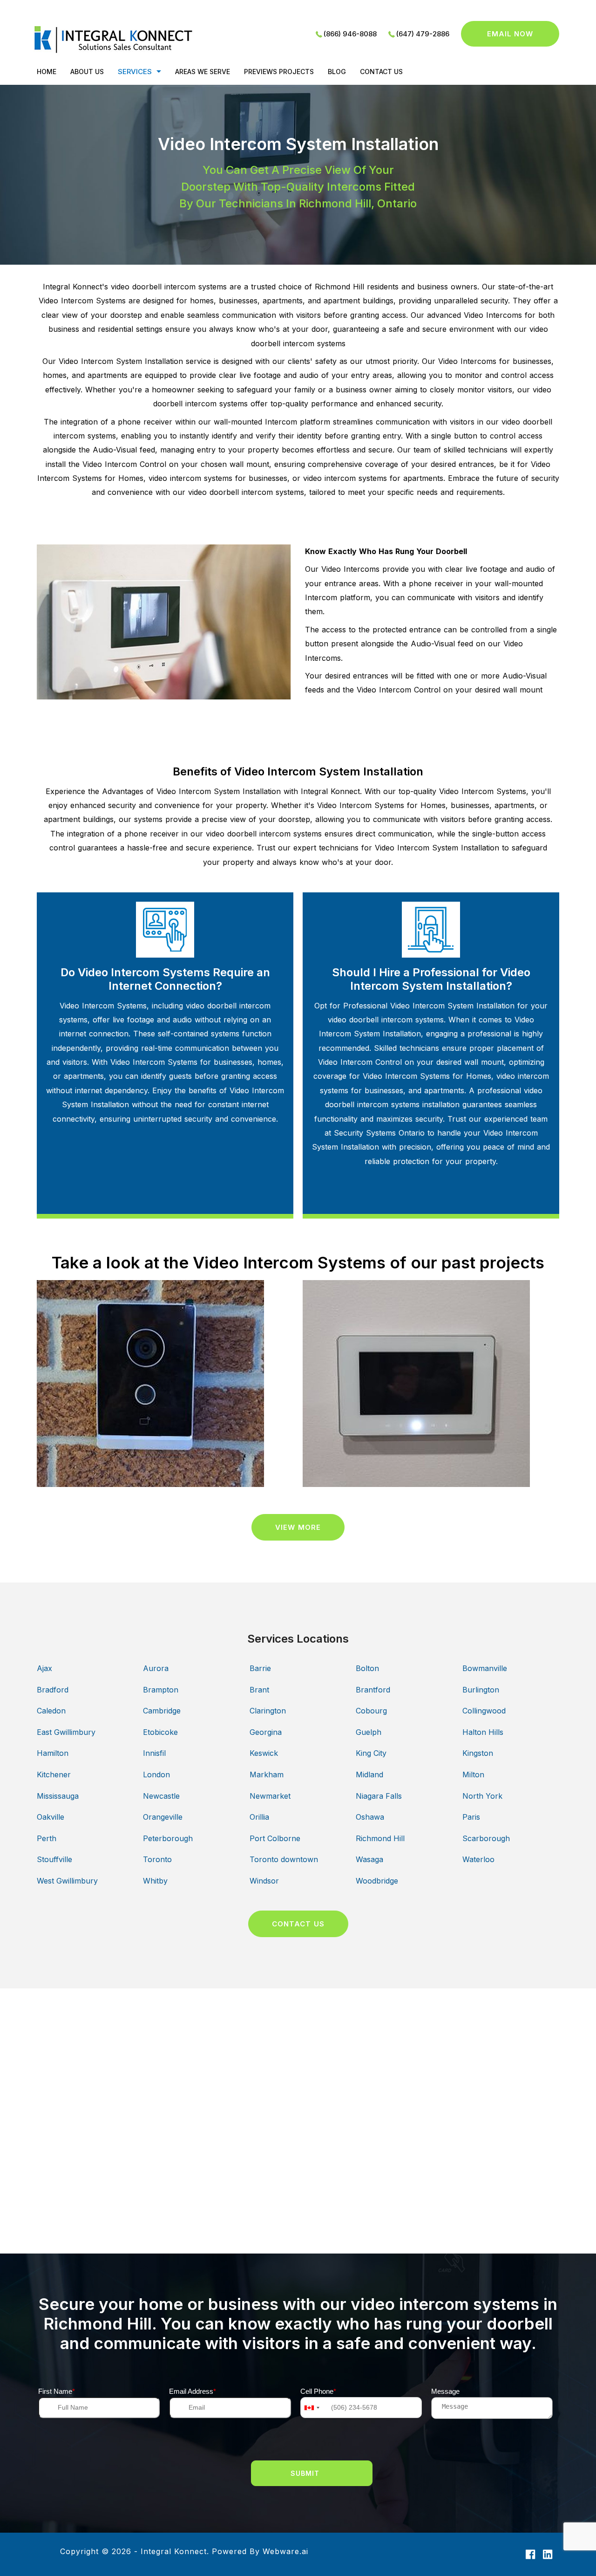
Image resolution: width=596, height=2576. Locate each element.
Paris (471, 1817)
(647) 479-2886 (423, 34)
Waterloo (478, 1859)
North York (482, 1796)
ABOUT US (87, 72)
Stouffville (54, 1859)
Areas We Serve (203, 72)
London (156, 1774)
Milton (473, 1774)
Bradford (53, 1690)
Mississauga (58, 1796)
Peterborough (168, 1838)
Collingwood (484, 1711)
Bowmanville (485, 1668)
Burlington (481, 1690)
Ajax (44, 1668)
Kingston (478, 1753)
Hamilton (53, 1753)
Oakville (51, 1817)
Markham (267, 1774)
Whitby (155, 1881)
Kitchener (54, 1774)
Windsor (264, 1881)
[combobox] (312, 2408)
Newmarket (270, 1796)
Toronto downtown (284, 1859)
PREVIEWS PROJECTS (279, 72)
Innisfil (154, 1753)
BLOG (337, 72)
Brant (259, 1690)
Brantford (373, 1690)
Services (135, 72)
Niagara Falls (379, 1796)
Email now (510, 34)
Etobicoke (160, 1732)
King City (371, 1753)
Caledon (51, 1711)
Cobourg (371, 1711)
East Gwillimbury (66, 1732)
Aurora (156, 1668)
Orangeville (163, 1817)
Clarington (268, 1711)
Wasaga (369, 1859)
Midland (369, 1774)
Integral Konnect (174, 2551)
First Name (57, 2391)
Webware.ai (285, 2551)
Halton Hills (483, 1732)
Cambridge (162, 1711)
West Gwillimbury (67, 1881)
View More (298, 1527)
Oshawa (370, 1817)
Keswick (264, 1753)
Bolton (367, 1668)
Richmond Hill (380, 1838)
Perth (47, 1838)
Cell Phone (318, 2391)
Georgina (266, 1732)
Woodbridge (377, 1881)
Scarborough (486, 1838)
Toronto (157, 1859)
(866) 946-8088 (350, 34)
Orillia (259, 1817)
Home (47, 72)
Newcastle (161, 1796)
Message (445, 2391)
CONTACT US (381, 72)
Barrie (260, 1668)
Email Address (193, 2391)
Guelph (369, 1732)
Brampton (161, 1690)
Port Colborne (275, 1838)
